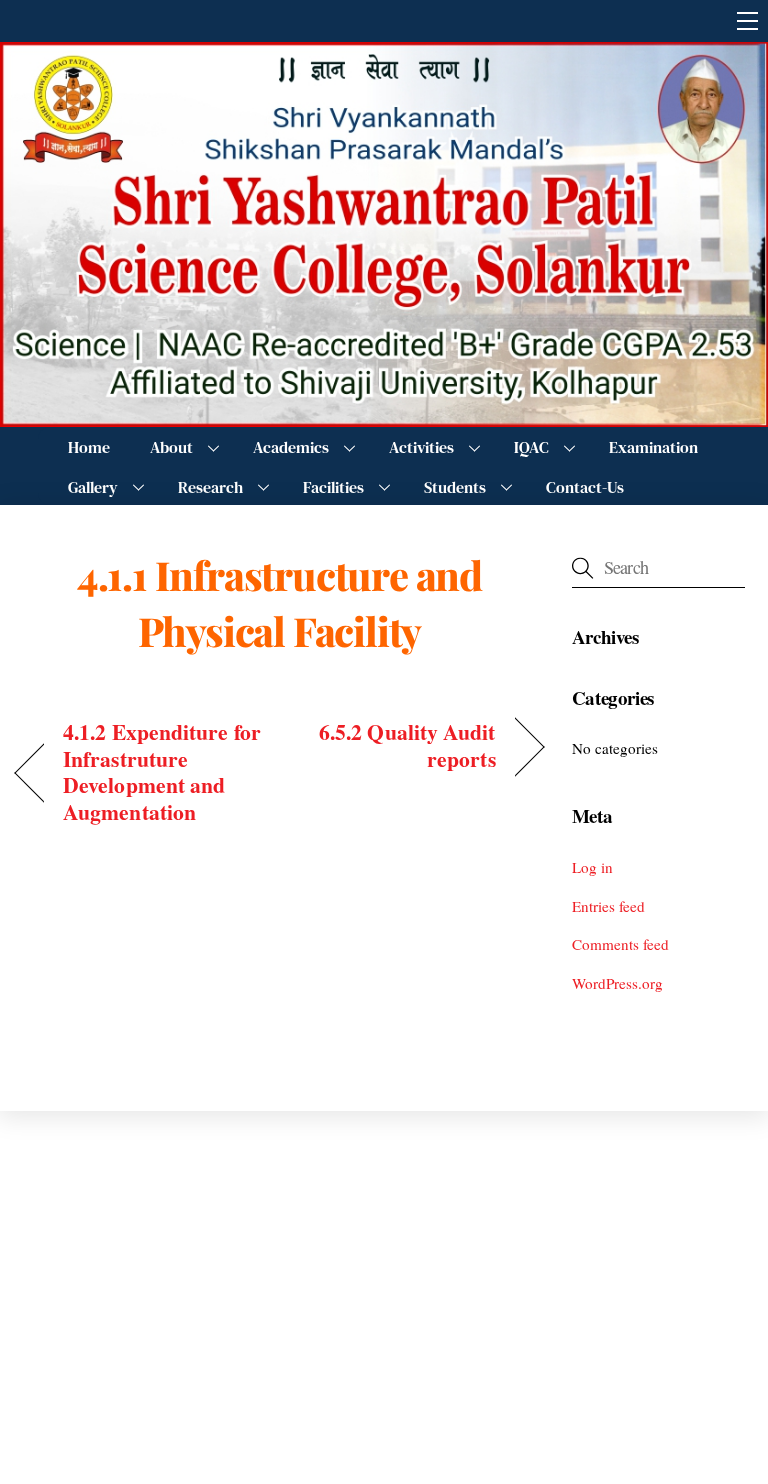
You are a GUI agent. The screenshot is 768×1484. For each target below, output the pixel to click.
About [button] (171, 447)
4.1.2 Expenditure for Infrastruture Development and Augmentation (162, 772)
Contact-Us (585, 487)
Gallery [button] (93, 487)
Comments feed (620, 944)
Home (89, 447)
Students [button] (455, 487)
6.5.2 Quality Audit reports (395, 745)
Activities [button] (421, 447)
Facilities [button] (333, 487)
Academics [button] (291, 447)
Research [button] (210, 487)
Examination (653, 447)
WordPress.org (617, 983)
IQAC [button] (531, 447)
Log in (592, 867)
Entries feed (608, 906)
